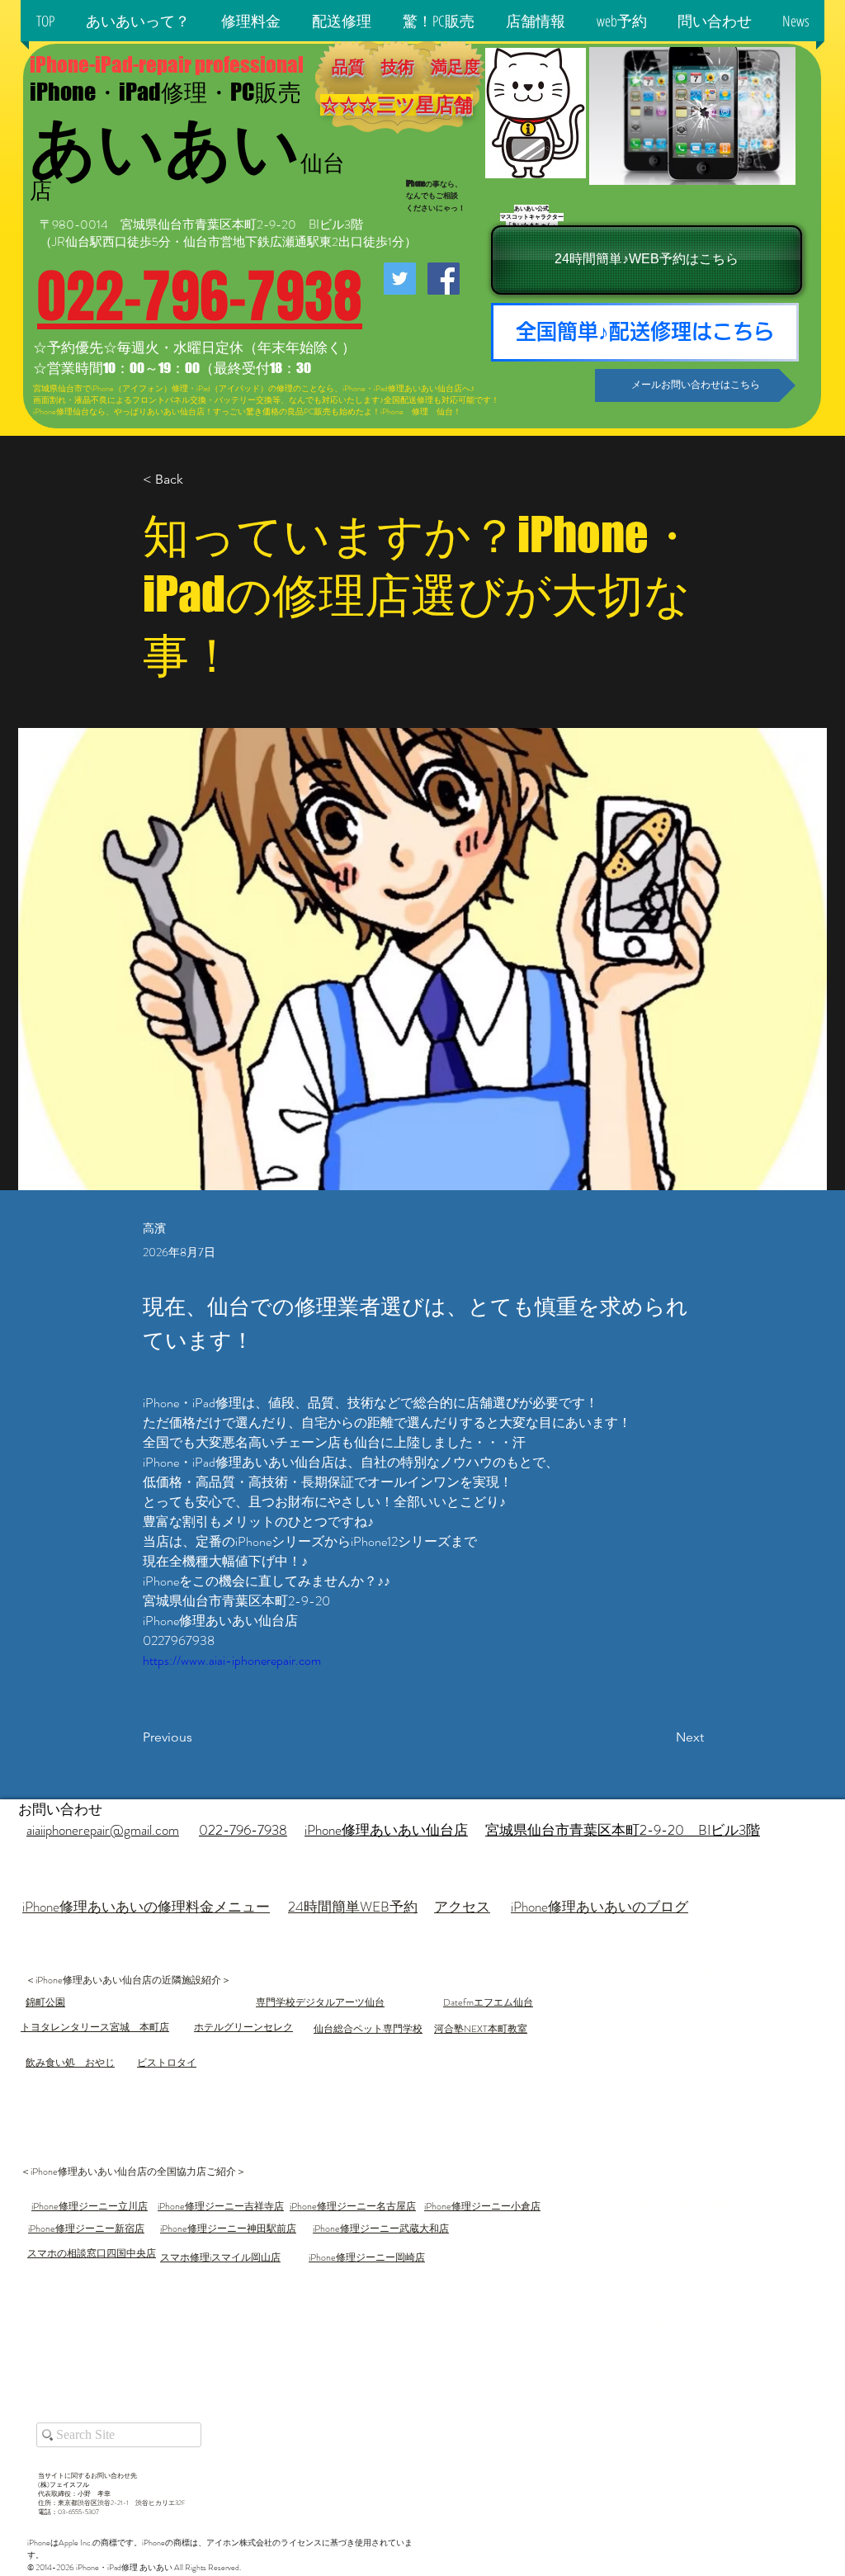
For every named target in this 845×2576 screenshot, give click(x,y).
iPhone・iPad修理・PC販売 (165, 92)
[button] (138, 21)
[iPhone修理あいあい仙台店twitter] (400, 279)
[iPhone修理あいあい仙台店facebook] (444, 279)
